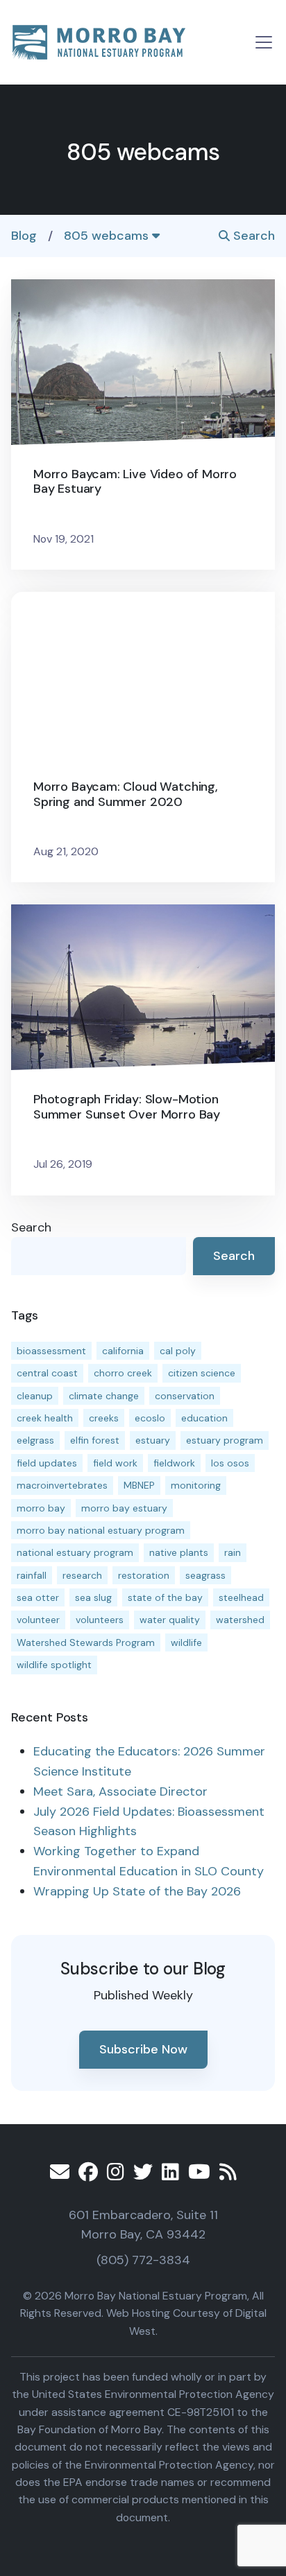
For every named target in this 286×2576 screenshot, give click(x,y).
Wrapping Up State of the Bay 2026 (137, 1891)
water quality (170, 1620)
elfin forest (95, 1440)
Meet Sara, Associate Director (120, 1791)
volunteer (38, 1620)
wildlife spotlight (54, 1665)
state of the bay (165, 1597)
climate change (104, 1396)
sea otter (38, 1597)
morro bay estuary (124, 1508)
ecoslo (150, 1418)
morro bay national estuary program (101, 1530)
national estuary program (75, 1552)
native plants (179, 1552)
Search (252, 236)
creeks (104, 1418)
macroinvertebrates (62, 1485)
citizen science (202, 1373)
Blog (24, 236)
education (204, 1418)
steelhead (241, 1597)
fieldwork (174, 1463)
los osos (230, 1463)
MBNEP (139, 1485)
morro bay (41, 1508)
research (82, 1575)
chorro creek (123, 1373)
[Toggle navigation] (264, 42)
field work (115, 1463)
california (123, 1351)
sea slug (93, 1597)
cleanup (35, 1396)
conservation (185, 1396)
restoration (144, 1575)
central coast (47, 1373)
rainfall (32, 1575)
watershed (240, 1620)
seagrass (205, 1575)
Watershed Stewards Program (86, 1642)
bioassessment (51, 1351)
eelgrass (35, 1440)
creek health (45, 1418)
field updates (47, 1463)
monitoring (196, 1485)
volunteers (100, 1620)
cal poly (178, 1351)
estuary (153, 1440)
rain (233, 1552)
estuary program (225, 1440)
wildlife (186, 1642)
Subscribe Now (143, 2049)
